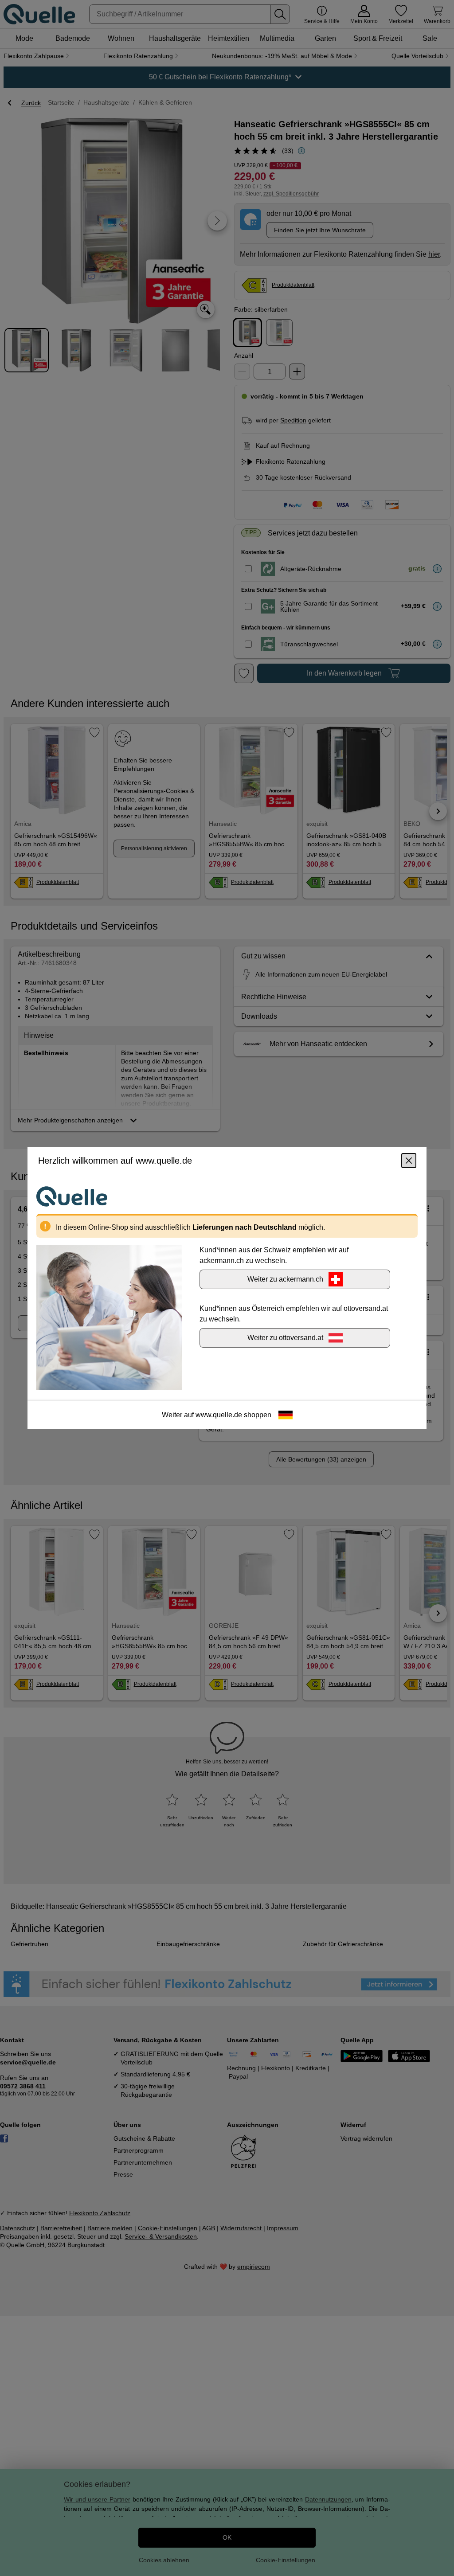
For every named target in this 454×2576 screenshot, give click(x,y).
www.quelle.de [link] (219, 1415)
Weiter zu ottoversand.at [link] (285, 1338)
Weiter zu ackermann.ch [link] (285, 1279)
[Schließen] (409, 1161)
